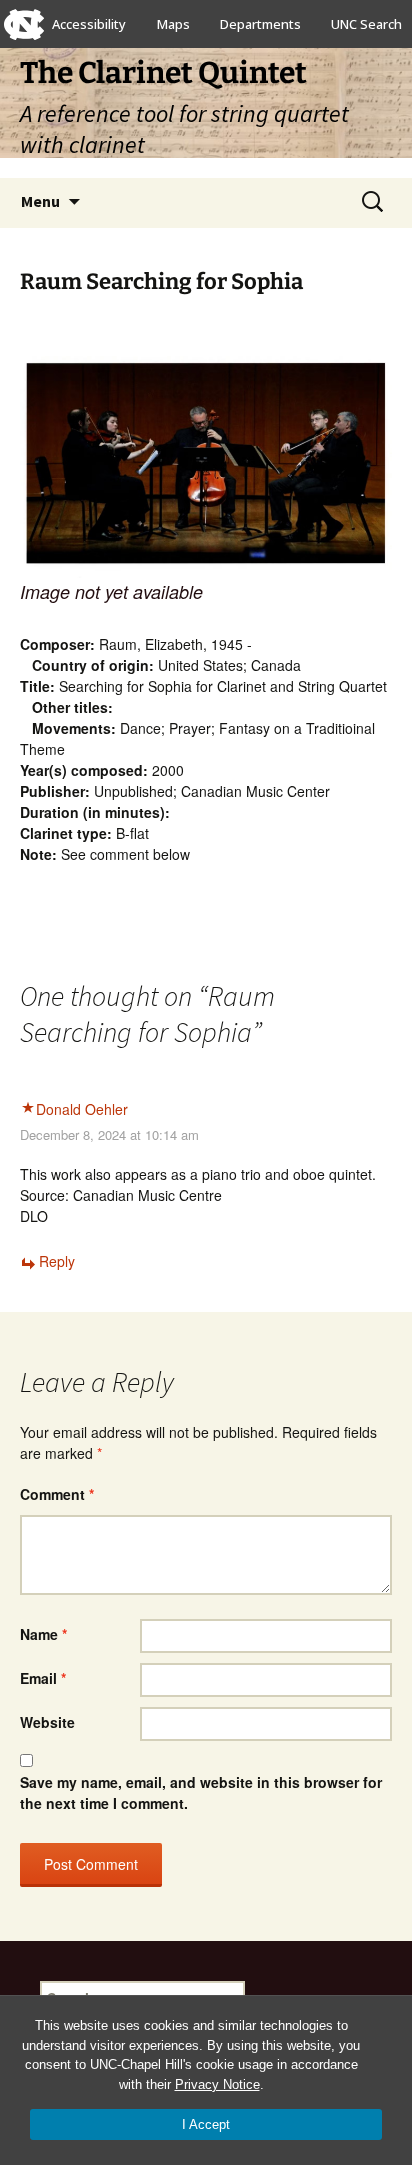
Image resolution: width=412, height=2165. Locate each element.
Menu (40, 201)
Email (43, 1678)
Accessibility (89, 24)
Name (43, 1634)
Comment (57, 1494)
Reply (57, 1261)
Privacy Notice (217, 2084)
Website (47, 1722)
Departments (260, 24)
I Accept (206, 2124)
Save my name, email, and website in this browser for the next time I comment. (201, 1792)
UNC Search (366, 24)
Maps (173, 24)
